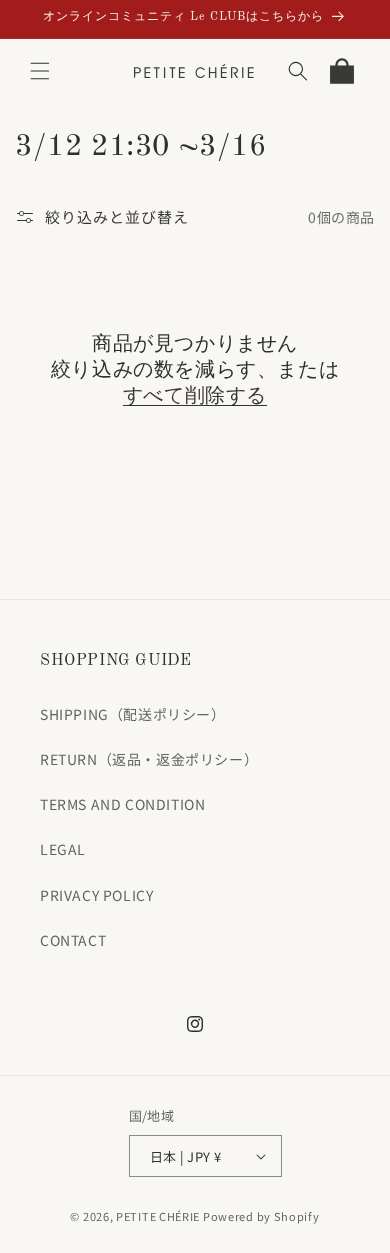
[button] (40, 71)
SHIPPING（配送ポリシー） (133, 714)
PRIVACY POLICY (96, 895)
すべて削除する (195, 397)
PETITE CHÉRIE (158, 1216)
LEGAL (63, 849)
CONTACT (73, 940)
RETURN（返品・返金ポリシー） (149, 759)
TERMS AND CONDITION (122, 804)
